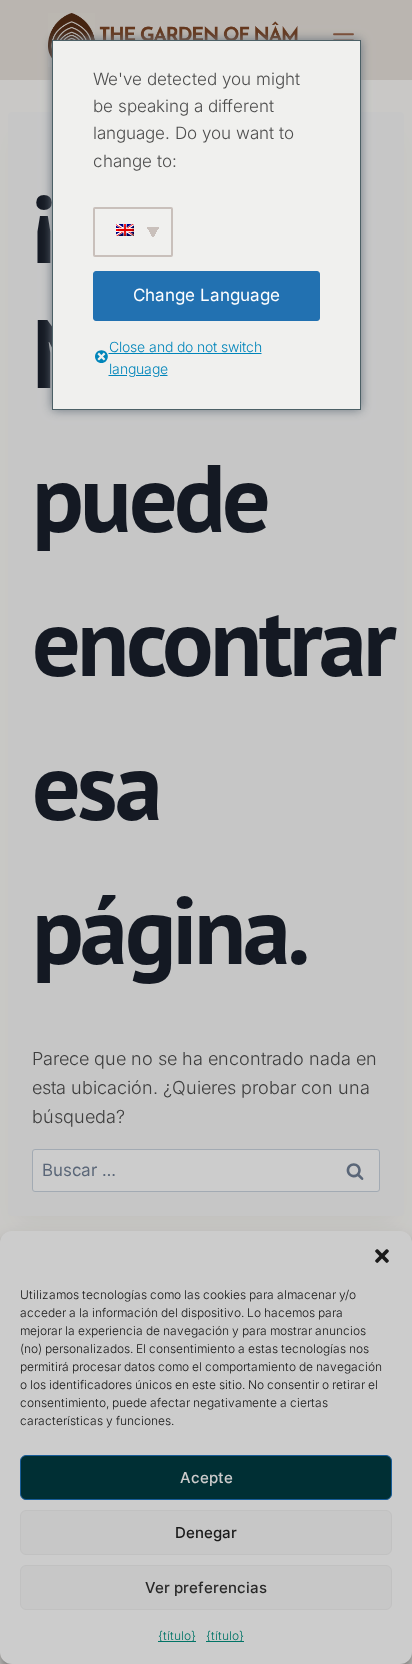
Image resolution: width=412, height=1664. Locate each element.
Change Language (206, 295)
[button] (382, 1256)
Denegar (206, 1532)
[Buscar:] (206, 1169)
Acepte (206, 1477)
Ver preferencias (206, 1587)
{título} (177, 1635)
